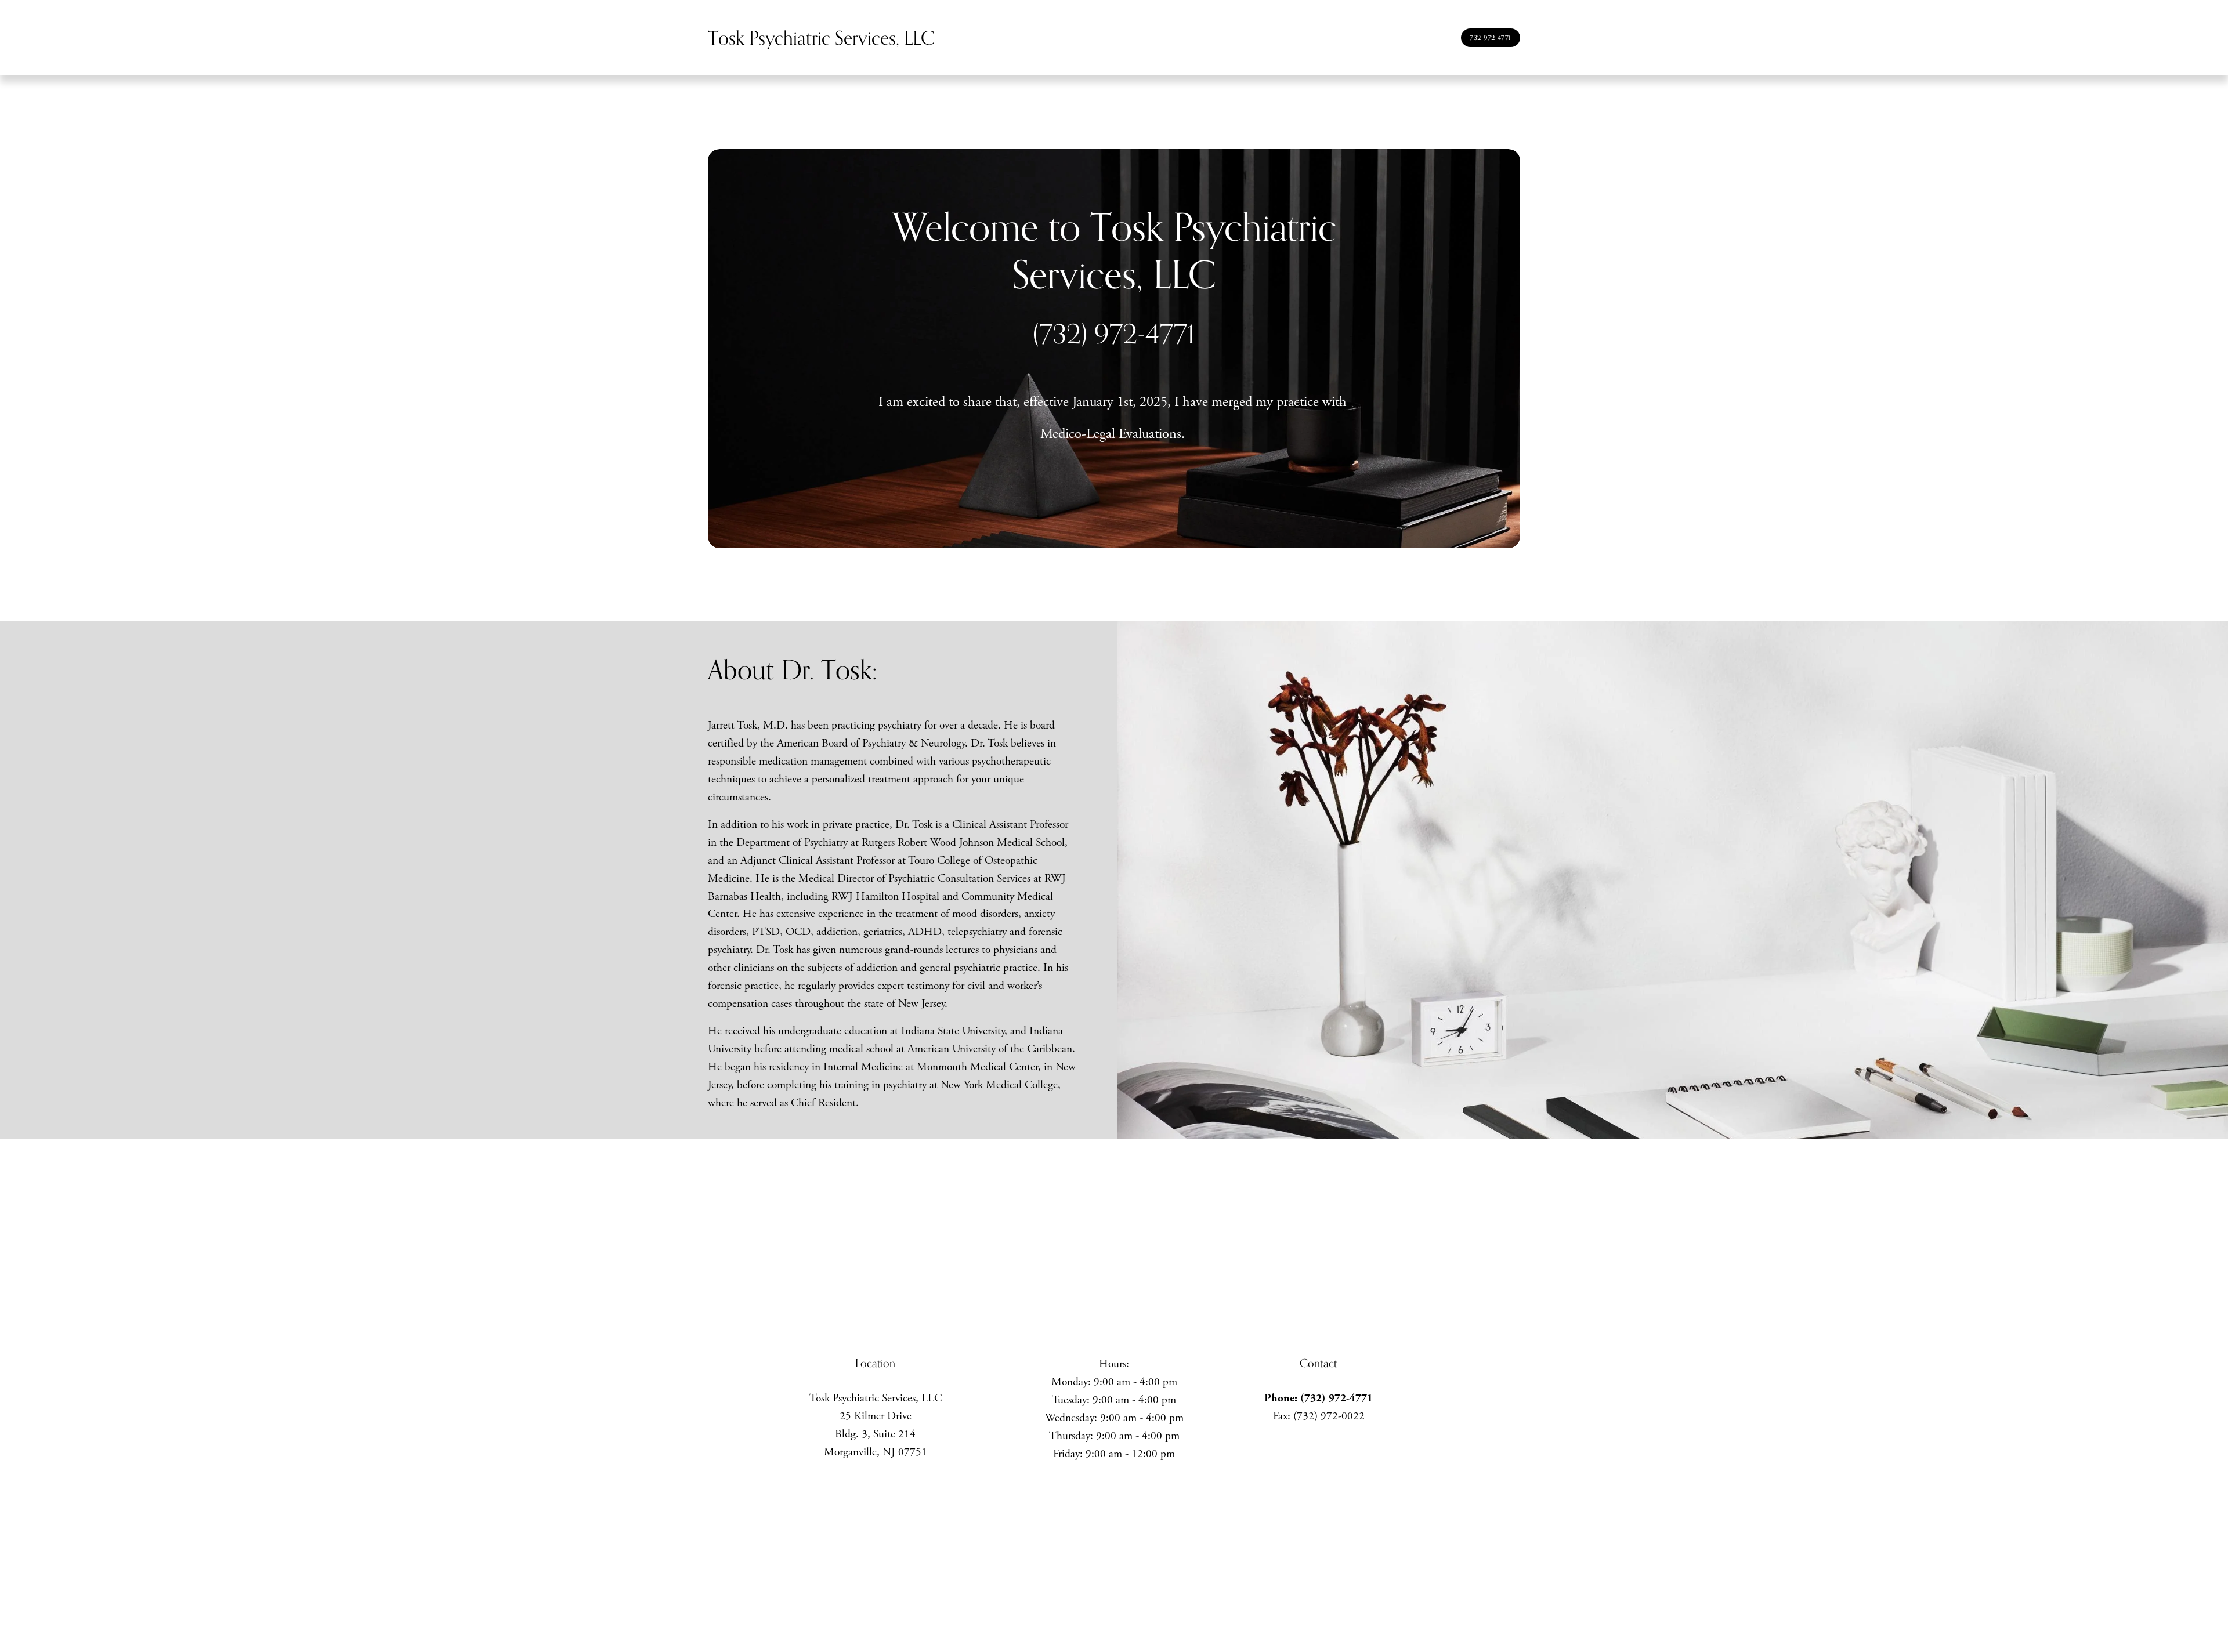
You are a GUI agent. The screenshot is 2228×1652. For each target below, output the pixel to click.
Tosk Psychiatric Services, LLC (821, 37)
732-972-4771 (1490, 38)
